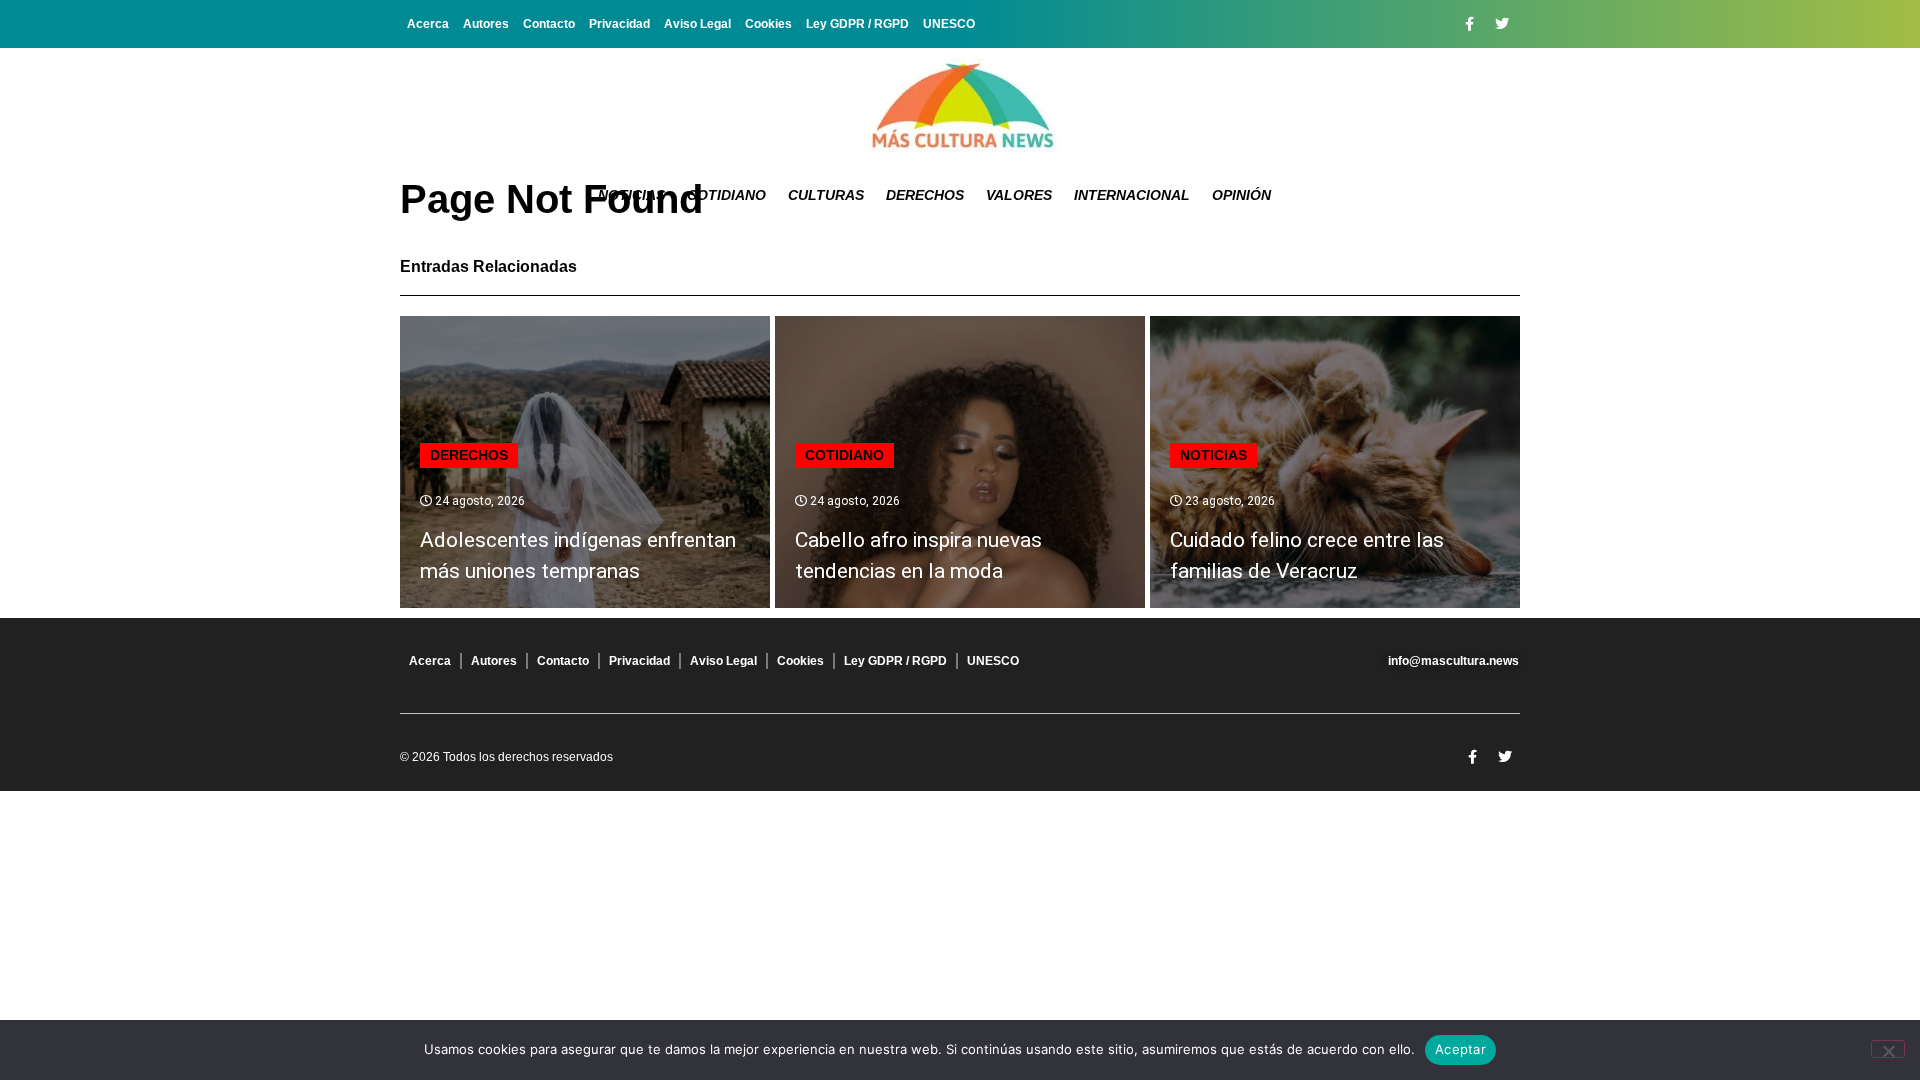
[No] (1888, 1049)
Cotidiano (726, 195)
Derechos (925, 195)
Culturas (826, 195)
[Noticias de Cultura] (960, 105)
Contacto (549, 24)
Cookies (768, 24)
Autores (486, 24)
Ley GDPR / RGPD (857, 24)
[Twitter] (1502, 24)
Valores (1019, 195)
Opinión (1241, 195)
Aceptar (1460, 1049)
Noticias (631, 195)
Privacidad (619, 24)
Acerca (428, 24)
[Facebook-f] (1469, 24)
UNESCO (949, 24)
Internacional (1132, 195)
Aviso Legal (697, 24)
